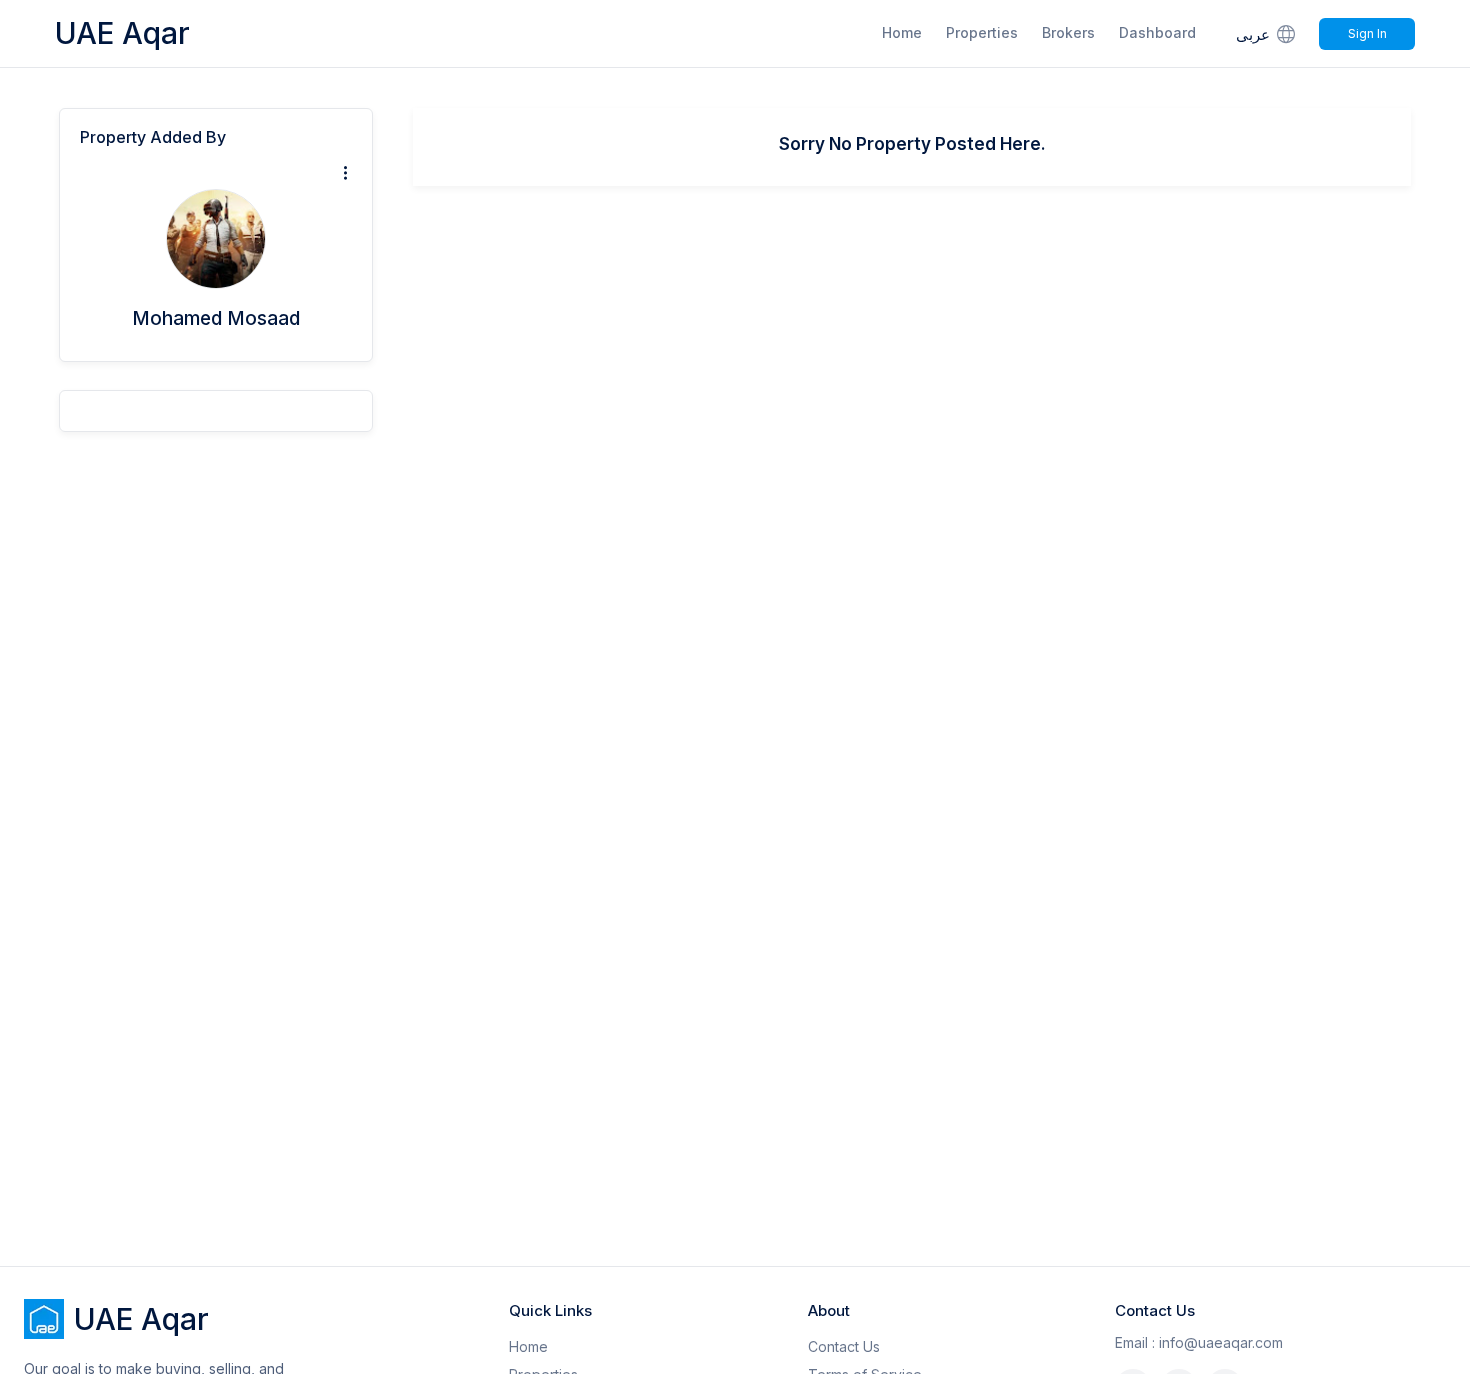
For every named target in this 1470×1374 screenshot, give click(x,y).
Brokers (1068, 32)
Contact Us (844, 1346)
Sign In (1367, 33)
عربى (1253, 34)
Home (902, 32)
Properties (982, 32)
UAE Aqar (122, 33)
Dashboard (1157, 32)
